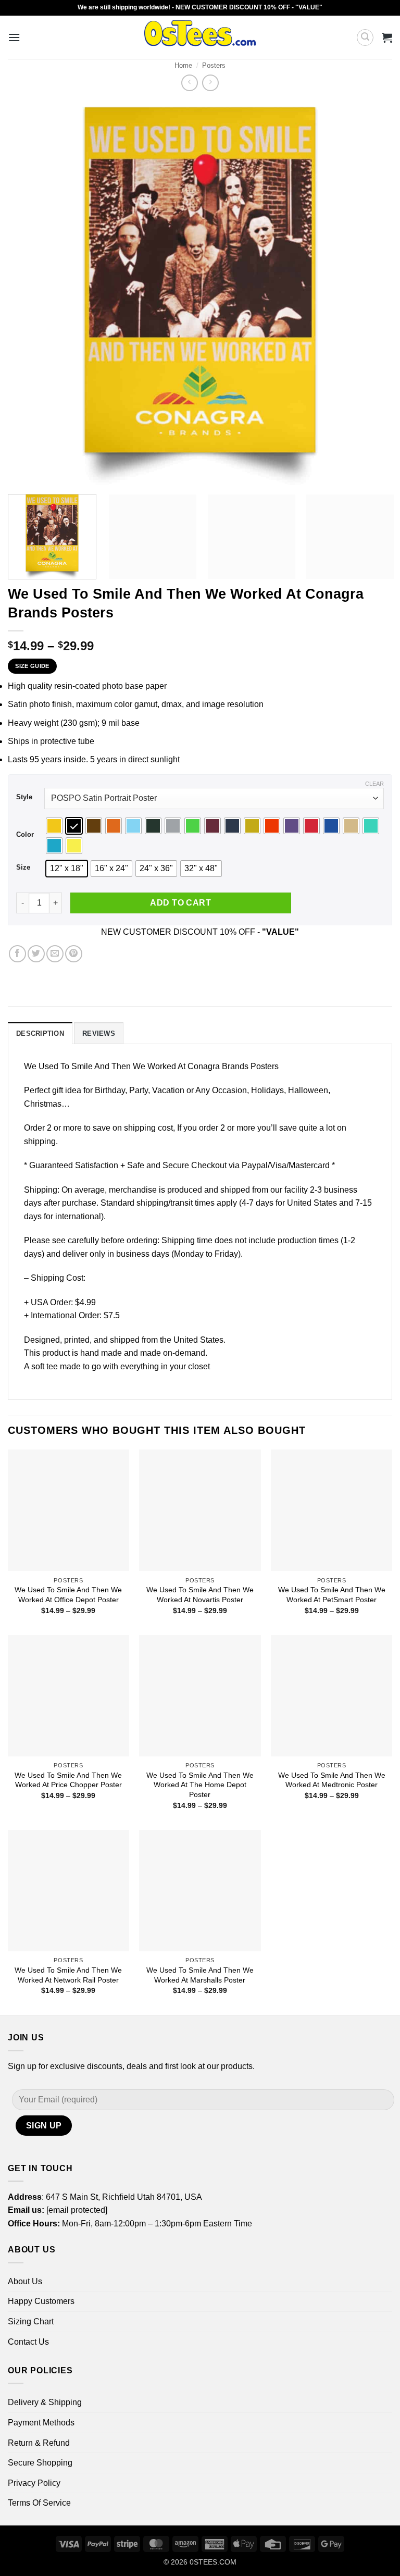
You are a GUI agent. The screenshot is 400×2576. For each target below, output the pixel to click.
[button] (14, 37)
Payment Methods (41, 2423)
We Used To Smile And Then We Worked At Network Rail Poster (68, 1975)
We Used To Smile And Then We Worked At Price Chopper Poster (68, 1780)
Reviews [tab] (99, 1033)
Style (24, 797)
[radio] (54, 826)
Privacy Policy (34, 2483)
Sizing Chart (31, 2321)
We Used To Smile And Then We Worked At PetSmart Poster (332, 1595)
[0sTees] (200, 37)
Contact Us (28, 2342)
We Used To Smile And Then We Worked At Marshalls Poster (200, 1975)
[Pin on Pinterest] (74, 954)
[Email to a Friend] (55, 954)
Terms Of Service (39, 2503)
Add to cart (180, 903)
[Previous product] (210, 83)
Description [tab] (40, 1033)
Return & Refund (39, 2443)
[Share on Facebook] (17, 954)
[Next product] (189, 83)
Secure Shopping (40, 2463)
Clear (374, 784)
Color (25, 835)
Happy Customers (41, 2301)
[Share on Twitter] (36, 954)
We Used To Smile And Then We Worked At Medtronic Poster (332, 1780)
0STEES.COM (213, 2562)
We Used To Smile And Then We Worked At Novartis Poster (200, 1595)
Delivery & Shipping (45, 2402)
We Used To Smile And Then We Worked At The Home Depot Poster (200, 1785)
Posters (214, 65)
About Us (25, 2281)
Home (183, 65)
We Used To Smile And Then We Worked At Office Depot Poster (68, 1595)
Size (23, 868)
